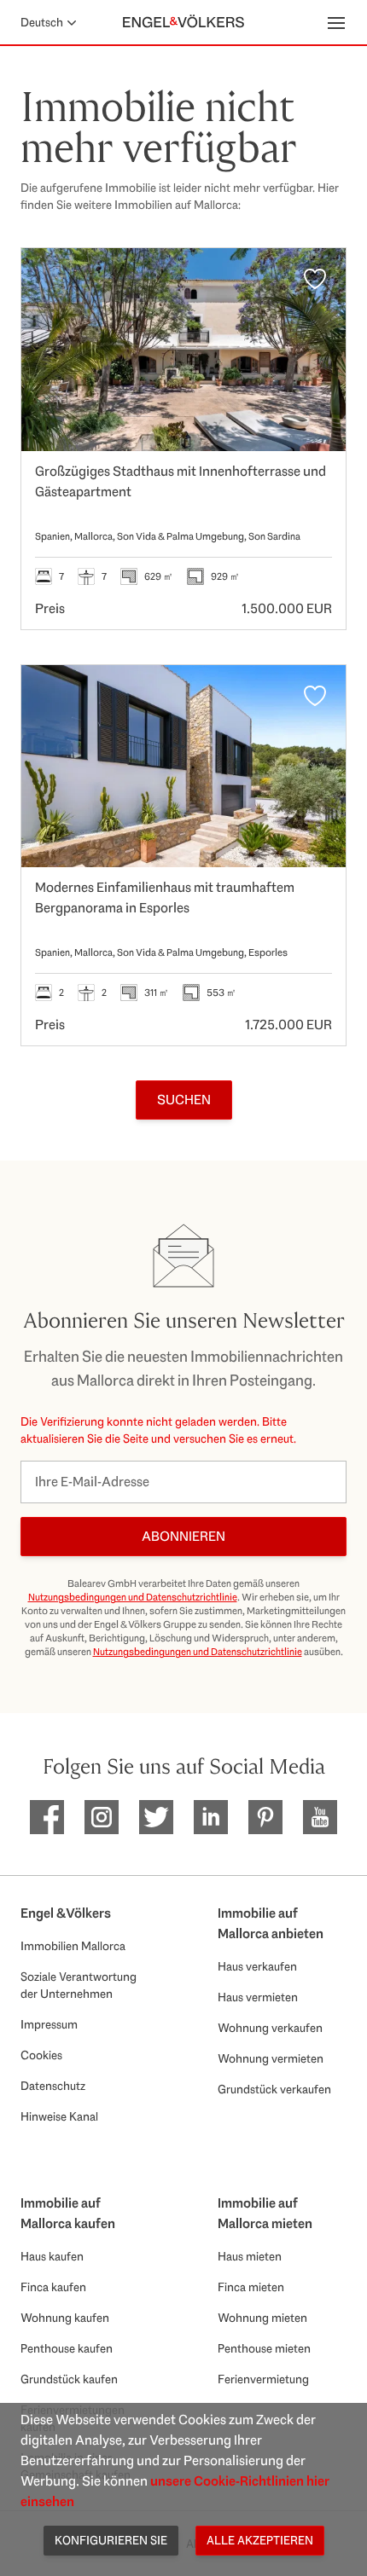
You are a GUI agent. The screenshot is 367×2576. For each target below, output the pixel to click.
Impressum (49, 2024)
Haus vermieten (258, 1997)
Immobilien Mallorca (73, 1946)
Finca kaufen (53, 2287)
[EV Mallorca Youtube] (320, 1817)
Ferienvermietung (263, 2379)
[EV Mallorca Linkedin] (211, 1817)
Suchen (184, 1100)
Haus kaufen (52, 2256)
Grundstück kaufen (69, 2379)
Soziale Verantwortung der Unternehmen (79, 1985)
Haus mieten (250, 2256)
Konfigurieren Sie (111, 2540)
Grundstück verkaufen (274, 2089)
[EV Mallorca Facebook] (47, 1817)
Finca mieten (251, 2287)
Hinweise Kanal (59, 2116)
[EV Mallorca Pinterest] (265, 1817)
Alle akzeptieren (260, 2540)
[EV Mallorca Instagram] (102, 1817)
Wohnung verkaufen (270, 2028)
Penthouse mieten (264, 2348)
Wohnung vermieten (271, 2058)
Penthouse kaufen (67, 2348)
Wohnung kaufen (65, 2318)
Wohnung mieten (262, 2318)
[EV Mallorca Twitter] (156, 1817)
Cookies (41, 2055)
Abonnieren (183, 1536)
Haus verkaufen (257, 1966)
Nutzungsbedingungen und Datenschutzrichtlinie (133, 1597)
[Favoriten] (315, 279)
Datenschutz (53, 2086)
